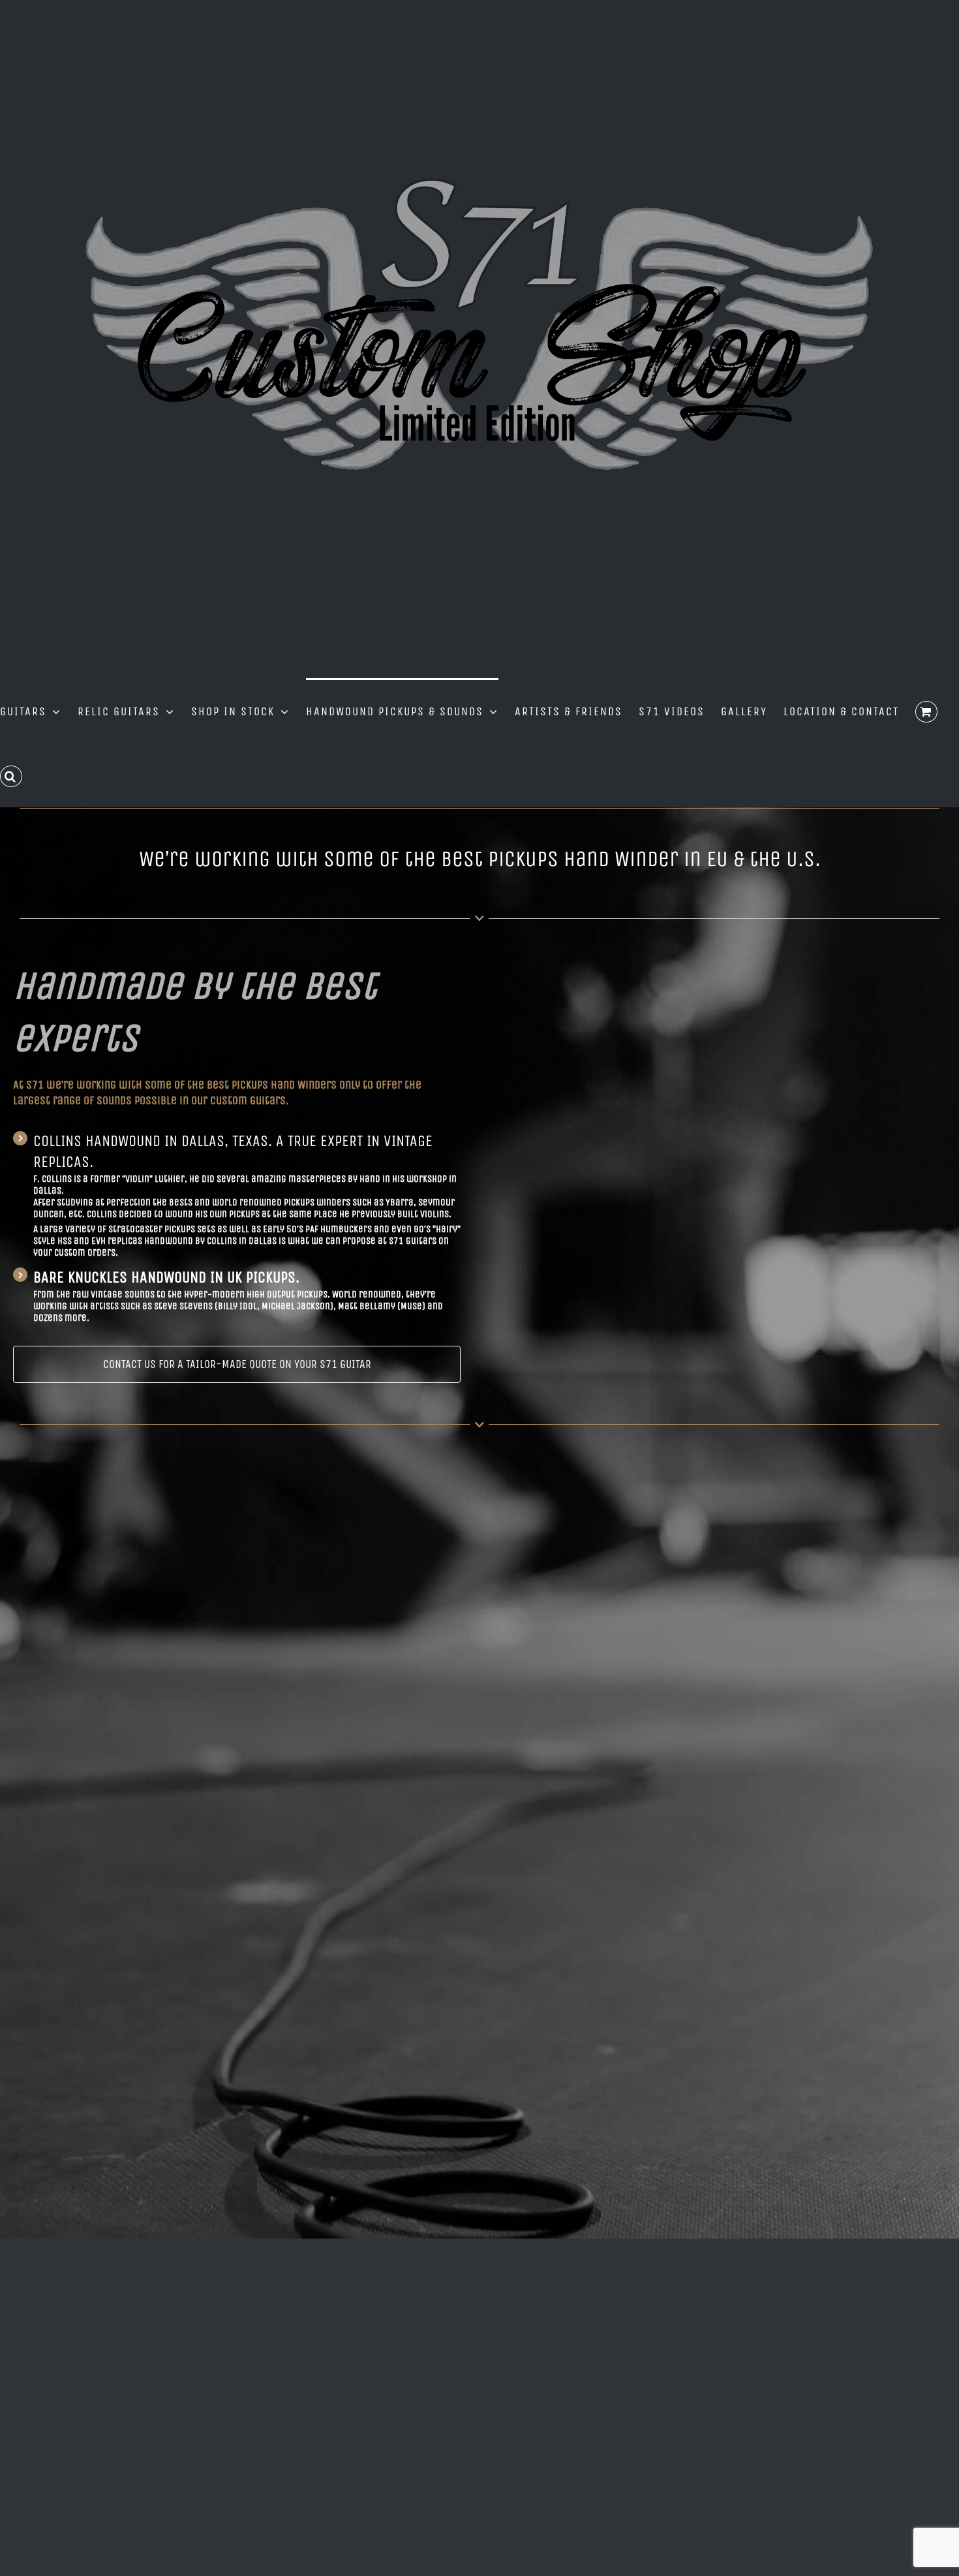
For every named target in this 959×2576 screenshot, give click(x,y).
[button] (11, 775)
